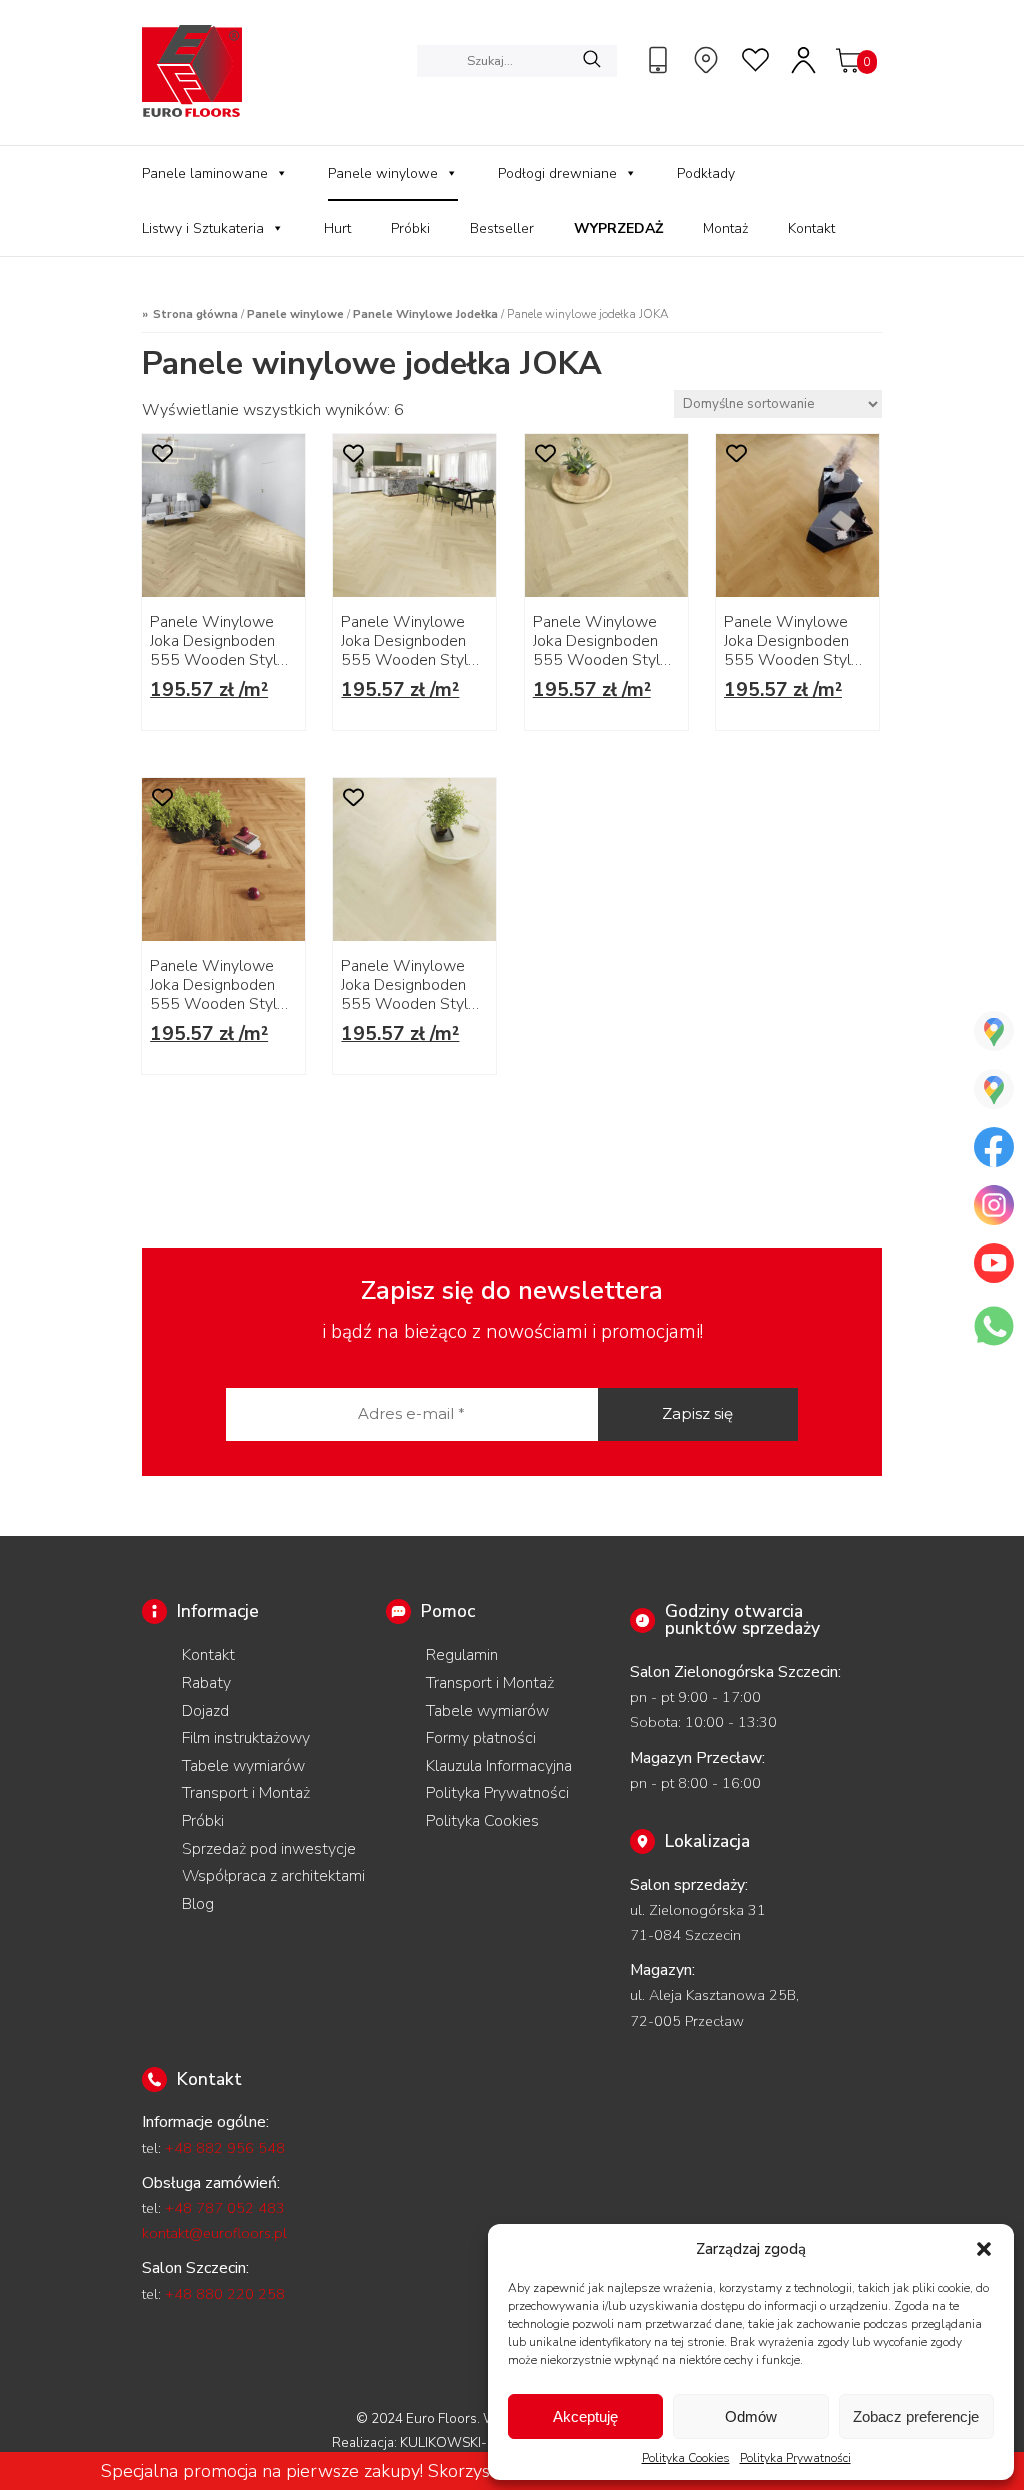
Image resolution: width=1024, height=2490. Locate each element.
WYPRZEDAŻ (618, 228)
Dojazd (205, 1711)
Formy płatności (481, 1738)
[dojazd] (709, 60)
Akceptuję (585, 2416)
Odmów (751, 2416)
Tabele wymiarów (243, 1766)
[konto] (805, 60)
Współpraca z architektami (273, 1876)
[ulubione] (757, 60)
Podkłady (706, 173)
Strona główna (195, 314)
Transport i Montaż (246, 1793)
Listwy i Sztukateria (203, 228)
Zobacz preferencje (916, 2416)
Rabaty (206, 1683)
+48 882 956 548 (225, 2148)
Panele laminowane (205, 173)
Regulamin (462, 1655)
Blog (198, 1904)
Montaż (725, 228)
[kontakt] (661, 60)
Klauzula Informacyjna (499, 1766)
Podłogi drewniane (557, 173)
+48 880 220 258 (225, 2294)
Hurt (337, 228)
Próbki (410, 228)
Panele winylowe (383, 173)
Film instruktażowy (246, 1738)
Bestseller (502, 228)
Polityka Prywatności (795, 2458)
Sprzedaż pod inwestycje (269, 1849)
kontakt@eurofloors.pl (214, 2233)
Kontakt (811, 228)
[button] (984, 2249)
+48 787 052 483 (225, 2208)
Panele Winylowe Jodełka (425, 314)
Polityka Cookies (686, 2458)
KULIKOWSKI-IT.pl (456, 2442)
